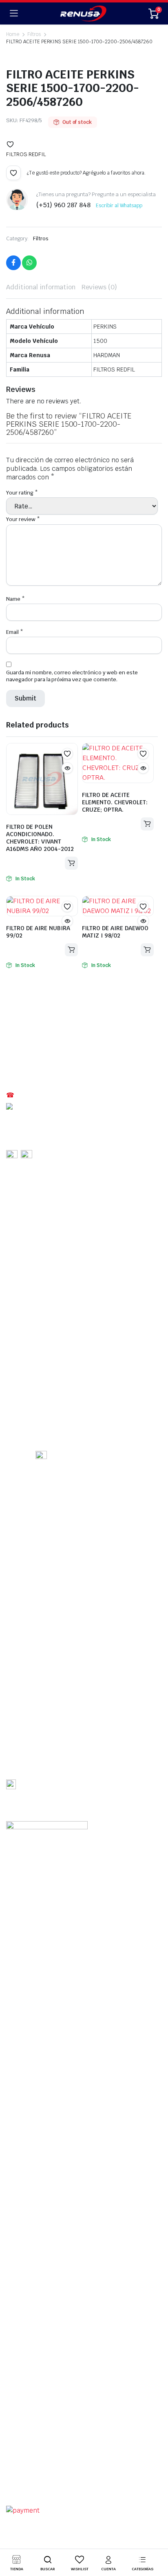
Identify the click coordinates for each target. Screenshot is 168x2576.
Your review (23, 519)
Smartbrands (63, 2497)
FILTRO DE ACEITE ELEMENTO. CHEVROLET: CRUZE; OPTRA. (115, 802)
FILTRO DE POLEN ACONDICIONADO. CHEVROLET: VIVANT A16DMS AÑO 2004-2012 (40, 838)
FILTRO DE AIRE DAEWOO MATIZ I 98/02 (115, 932)
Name (15, 599)
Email (15, 632)
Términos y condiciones (36, 2465)
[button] (10, 144)
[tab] (41, 287)
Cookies (118, 2475)
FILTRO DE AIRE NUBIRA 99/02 (38, 932)
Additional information (41, 287)
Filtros (41, 238)
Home (13, 34)
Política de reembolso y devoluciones (53, 2475)
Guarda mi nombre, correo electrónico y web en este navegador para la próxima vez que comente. (72, 676)
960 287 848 (33, 1106)
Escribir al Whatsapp (119, 206)
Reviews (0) (99, 287)
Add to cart (71, 863)
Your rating (22, 493)
